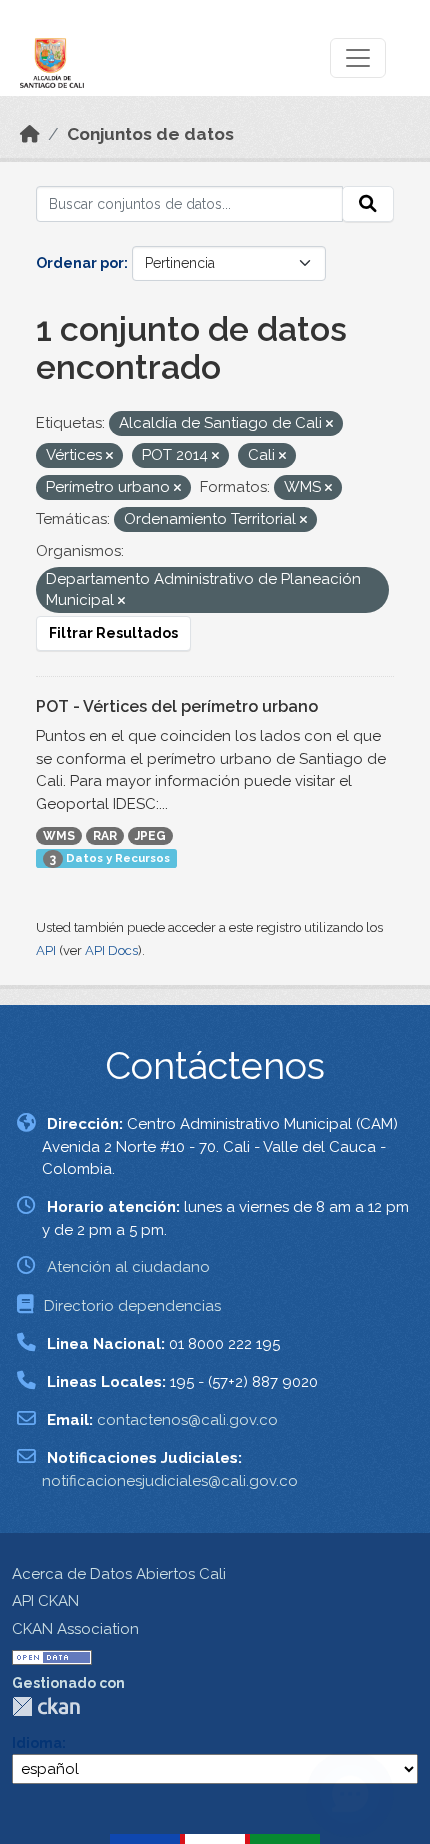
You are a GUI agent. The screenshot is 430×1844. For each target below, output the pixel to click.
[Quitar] (329, 424)
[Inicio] (30, 134)
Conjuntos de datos (150, 134)
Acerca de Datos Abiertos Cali (119, 1574)
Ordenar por (80, 263)
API (46, 950)
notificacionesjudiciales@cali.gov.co (170, 1481)
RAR (105, 836)
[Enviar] (368, 204)
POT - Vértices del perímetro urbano (177, 706)
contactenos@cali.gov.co (187, 1420)
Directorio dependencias (132, 1306)
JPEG (150, 836)
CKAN (46, 1706)
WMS (59, 836)
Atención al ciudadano (128, 1267)
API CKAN (45, 1601)
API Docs (111, 950)
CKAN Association (75, 1629)
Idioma (37, 1743)
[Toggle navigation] (358, 58)
